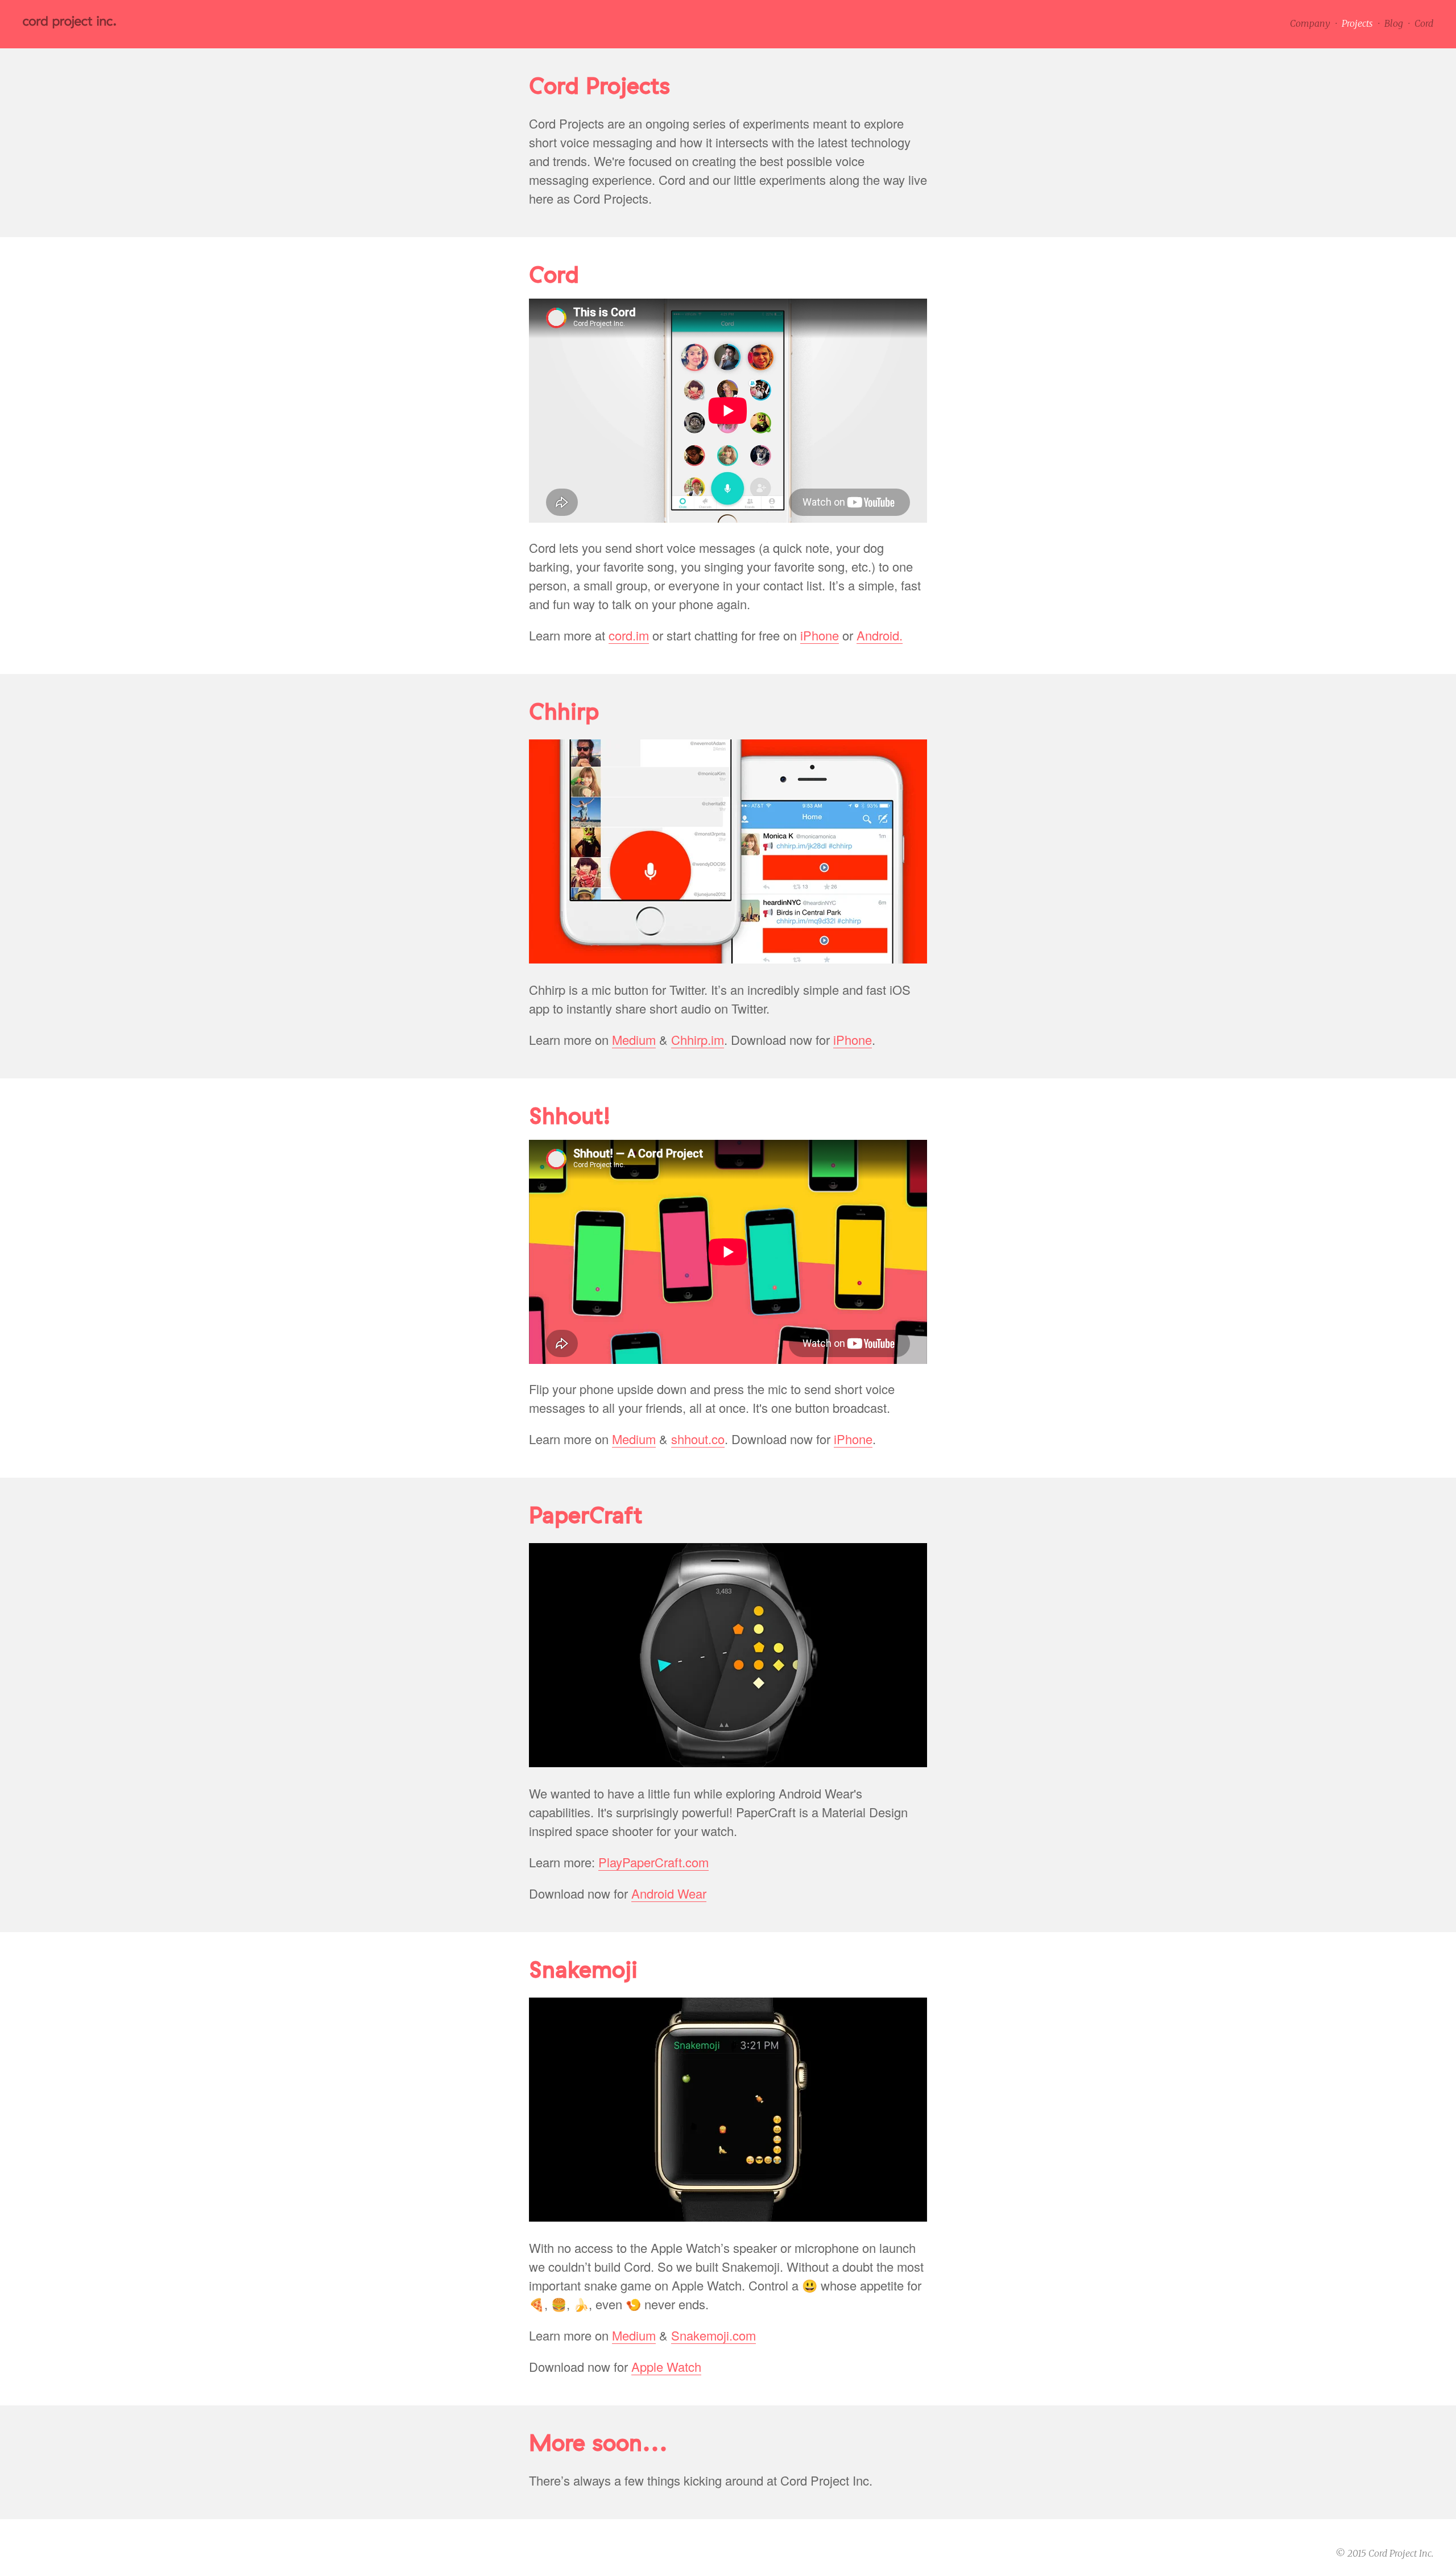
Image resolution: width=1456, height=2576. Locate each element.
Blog (1394, 23)
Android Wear (669, 1894)
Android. (880, 636)
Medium (634, 1040)
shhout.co (698, 1439)
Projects (1357, 23)
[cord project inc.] (69, 25)
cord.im (629, 636)
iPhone (820, 636)
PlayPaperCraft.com (653, 1862)
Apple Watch (666, 2367)
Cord (1424, 23)
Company (1310, 23)
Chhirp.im (698, 1040)
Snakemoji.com (713, 2336)
